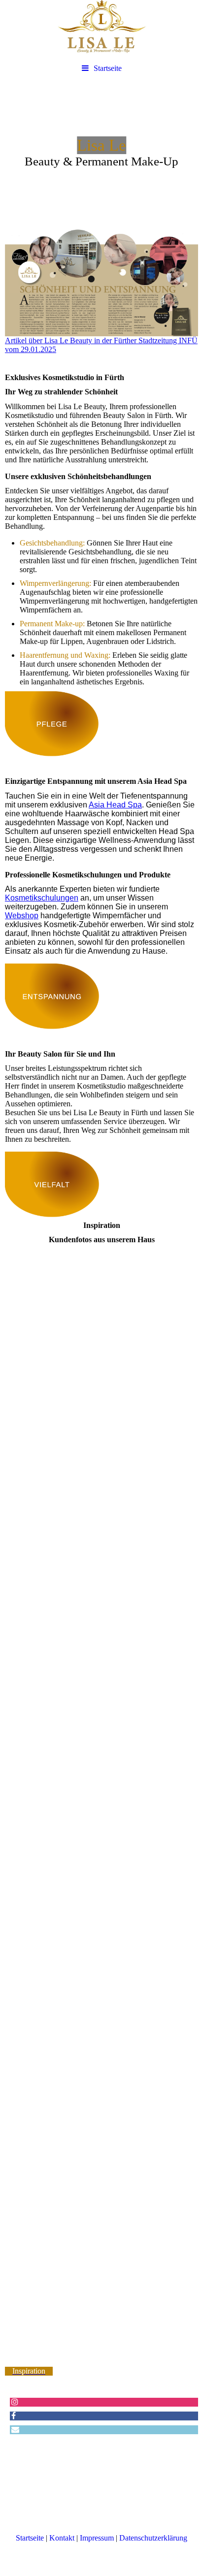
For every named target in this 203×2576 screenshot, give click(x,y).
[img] (101, 30)
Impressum (97, 2538)
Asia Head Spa (115, 805)
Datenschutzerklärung (153, 2538)
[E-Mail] (15, 2430)
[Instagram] (14, 2402)
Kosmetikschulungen (42, 898)
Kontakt (62, 2538)
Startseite (108, 68)
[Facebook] (13, 2416)
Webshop (22, 916)
